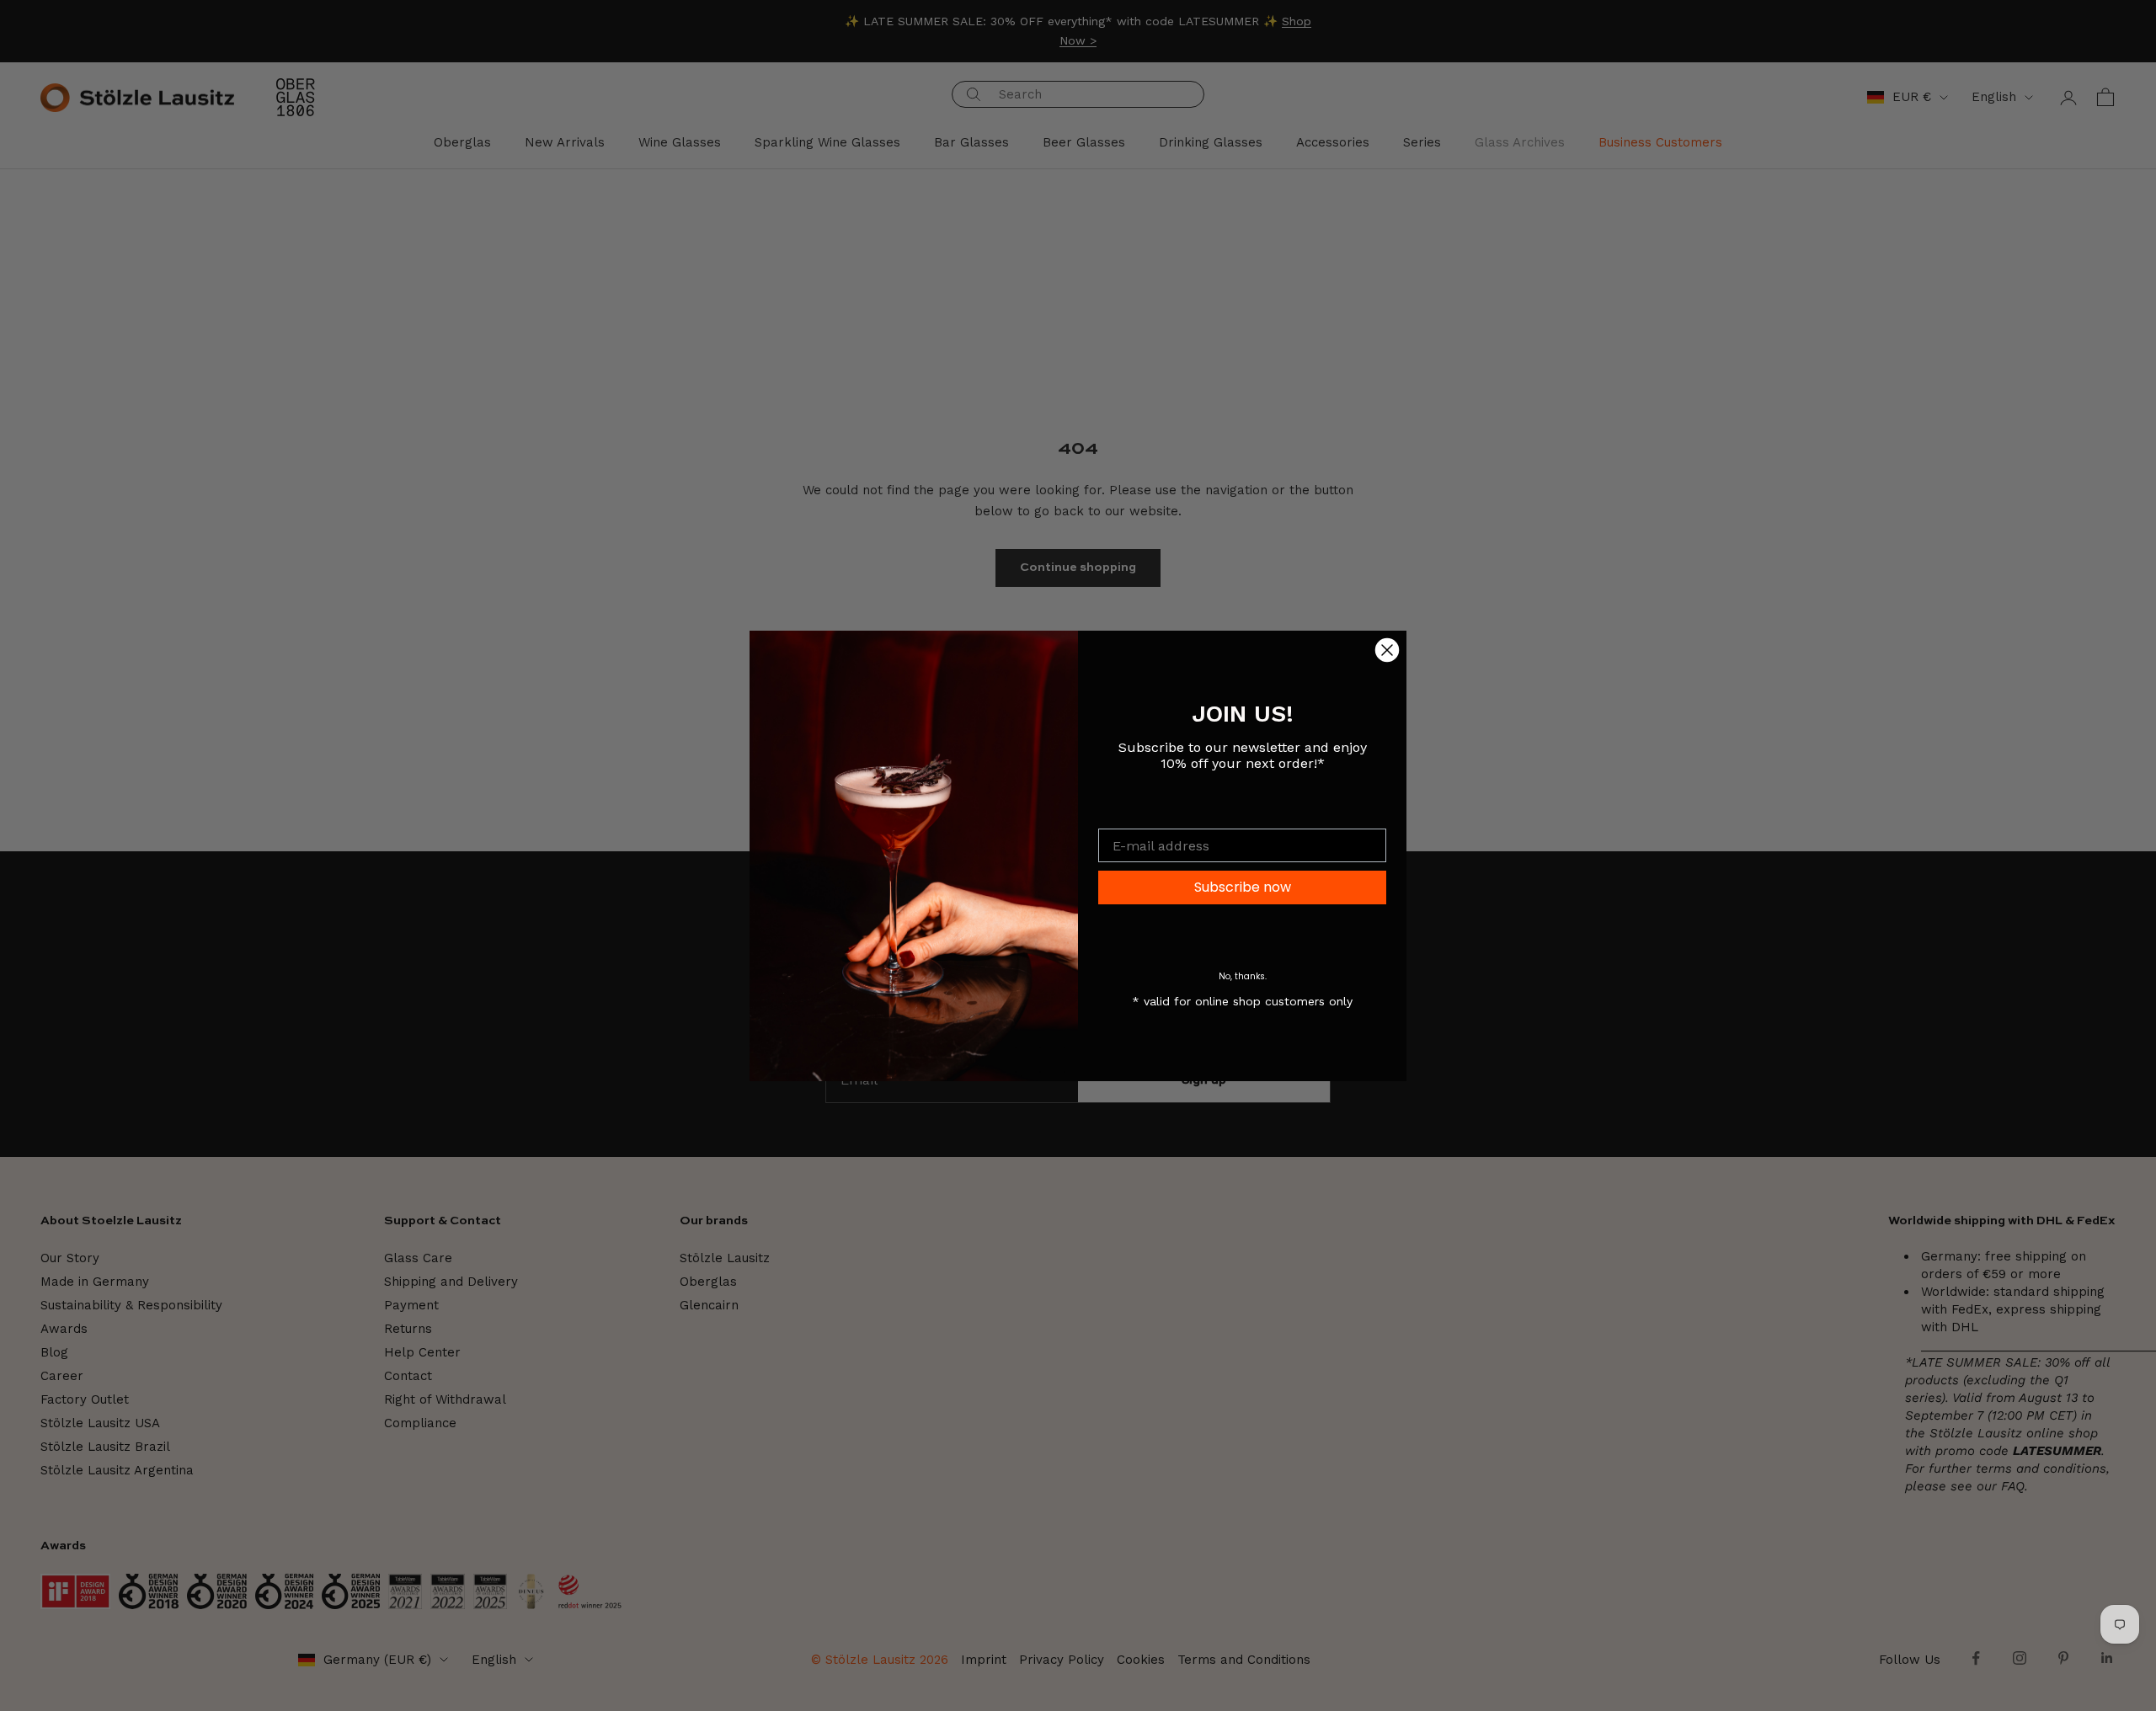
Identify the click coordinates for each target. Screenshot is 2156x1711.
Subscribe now (1243, 887)
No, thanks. (1243, 976)
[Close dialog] (1387, 650)
